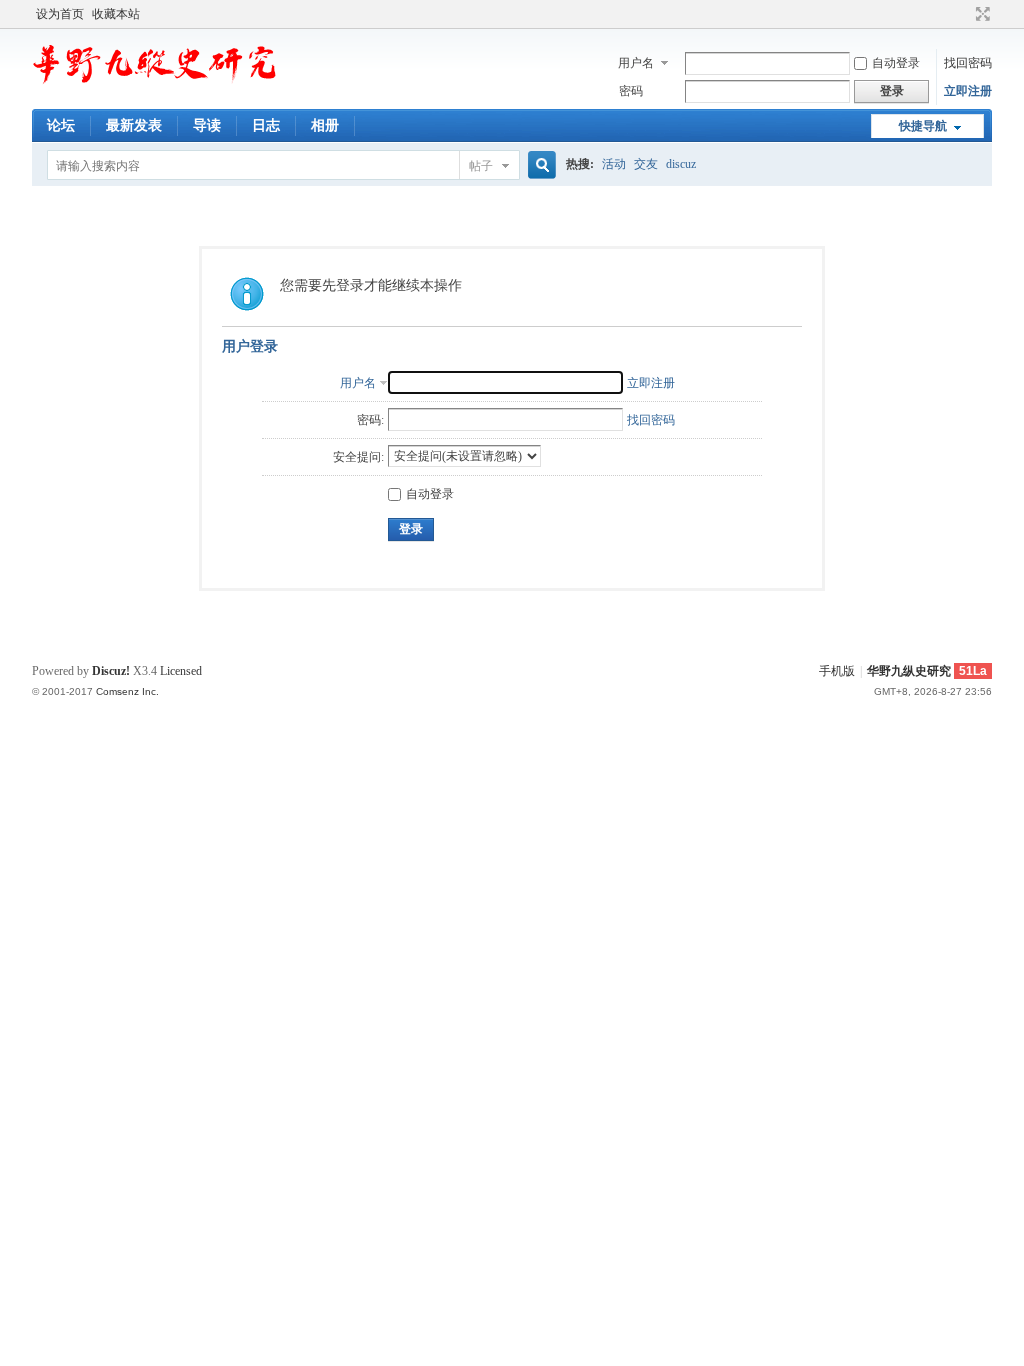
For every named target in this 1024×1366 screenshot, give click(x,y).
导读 (207, 125)
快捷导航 (923, 126)
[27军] (157, 85)
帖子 (481, 166)
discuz (681, 164)
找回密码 (968, 63)
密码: (370, 420)
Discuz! (111, 671)
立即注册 (968, 91)
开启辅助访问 (964, 14)
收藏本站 (116, 14)
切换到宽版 (980, 14)
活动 (614, 164)
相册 (325, 125)
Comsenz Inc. (127, 691)
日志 (266, 125)
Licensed (181, 671)
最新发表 (134, 125)
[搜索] (539, 165)
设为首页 (60, 14)
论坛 (61, 125)
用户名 (636, 63)
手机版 (837, 671)
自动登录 (896, 63)
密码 (631, 91)
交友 (646, 164)
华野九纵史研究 (909, 671)
